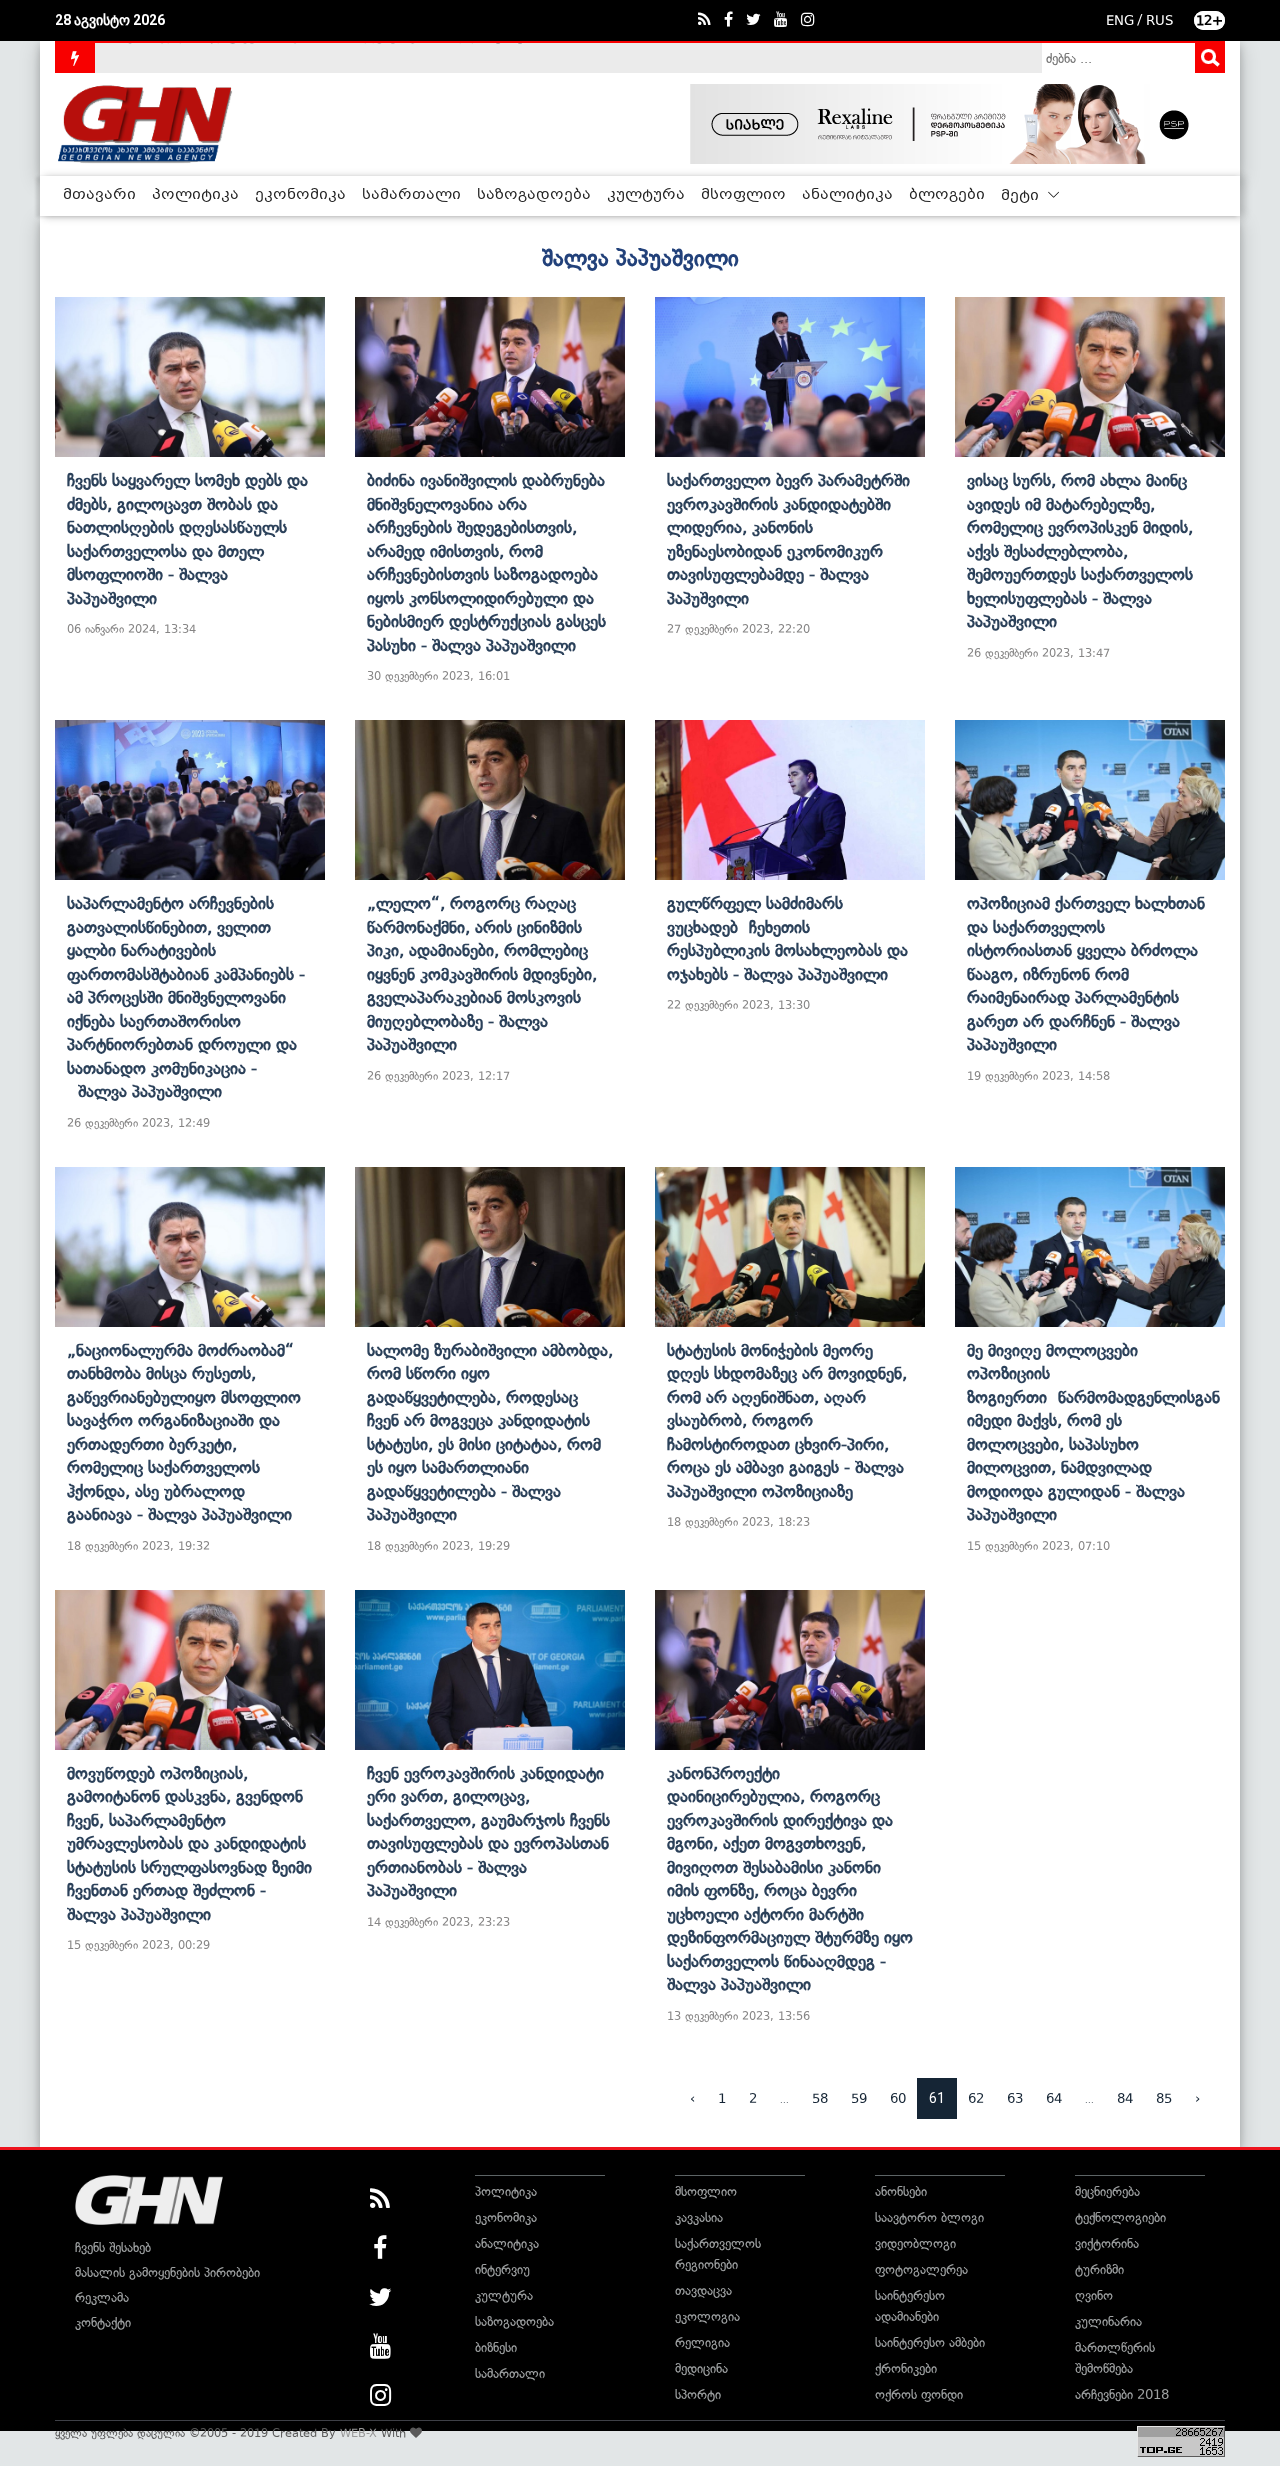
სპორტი (698, 2394)
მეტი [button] (1022, 196)
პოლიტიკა (195, 195)
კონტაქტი (103, 2322)
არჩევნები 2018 (1122, 2394)
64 (1054, 2098)
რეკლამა (102, 2297)
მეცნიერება (1107, 2191)
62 (976, 2098)
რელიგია (702, 2342)
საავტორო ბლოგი (929, 2217)
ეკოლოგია (707, 2316)
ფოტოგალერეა (921, 2269)
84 (1125, 2098)
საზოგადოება (534, 195)
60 (898, 2098)
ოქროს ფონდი (919, 2394)
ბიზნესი (496, 2347)
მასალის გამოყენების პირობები (167, 2272)
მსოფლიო (743, 195)
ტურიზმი (1099, 2269)
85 (1164, 2098)
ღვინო (1094, 2295)
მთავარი (99, 195)
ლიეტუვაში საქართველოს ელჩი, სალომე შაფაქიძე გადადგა (294, 57)
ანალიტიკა (847, 195)
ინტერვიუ (502, 2269)
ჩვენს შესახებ (113, 2247)
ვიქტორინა (1107, 2243)
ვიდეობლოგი (915, 2243)
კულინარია (1108, 2321)
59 (859, 2098)
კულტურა (646, 195)
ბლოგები (947, 195)
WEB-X (358, 2433)
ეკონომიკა (300, 195)
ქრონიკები (906, 2368)
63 (1015, 2098)
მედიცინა (701, 2368)
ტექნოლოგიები (1120, 2217)
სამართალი (411, 195)
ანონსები (901, 2191)
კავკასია (699, 2217)
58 (820, 2098)
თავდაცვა (703, 2290)
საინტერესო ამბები (930, 2342)
